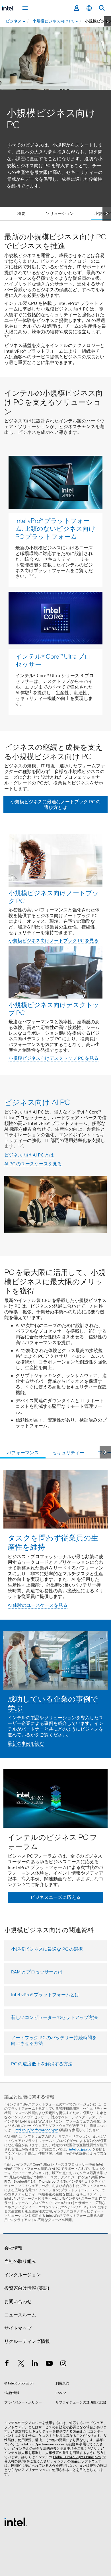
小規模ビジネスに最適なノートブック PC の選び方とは (55, 805)
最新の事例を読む (26, 1744)
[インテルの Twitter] (21, 2364)
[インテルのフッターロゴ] (16, 2522)
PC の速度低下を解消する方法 (42, 2064)
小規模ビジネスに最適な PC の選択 (47, 1949)
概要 (21, 213)
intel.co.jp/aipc (80, 2149)
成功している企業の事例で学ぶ (53, 1703)
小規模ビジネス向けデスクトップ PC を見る (54, 1058)
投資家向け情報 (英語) (27, 2288)
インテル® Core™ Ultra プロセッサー (53, 660)
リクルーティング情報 (27, 2341)
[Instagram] (63, 2364)
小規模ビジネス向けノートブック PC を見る (54, 941)
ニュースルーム (20, 2315)
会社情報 (13, 2248)
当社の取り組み (20, 2261)
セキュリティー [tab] (68, 1453)
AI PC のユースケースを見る (33, 1164)
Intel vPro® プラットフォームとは (45, 1995)
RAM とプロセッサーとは (37, 1972)
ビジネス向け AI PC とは (29, 1155)
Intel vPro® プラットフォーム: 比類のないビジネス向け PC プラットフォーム (55, 528)
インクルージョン (22, 2275)
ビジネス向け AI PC (37, 1102)
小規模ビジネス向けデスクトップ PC (54, 1008)
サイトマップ (18, 2328)
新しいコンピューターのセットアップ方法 (54, 2018)
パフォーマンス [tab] (23, 1453)
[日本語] (89, 8)
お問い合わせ (18, 2302)
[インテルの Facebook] (7, 2364)
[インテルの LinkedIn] (35, 2364)
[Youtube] (49, 2364)
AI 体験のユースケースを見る (38, 1605)
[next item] (107, 21)
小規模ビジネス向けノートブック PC (54, 897)
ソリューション (60, 213)
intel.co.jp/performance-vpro (36, 2130)
